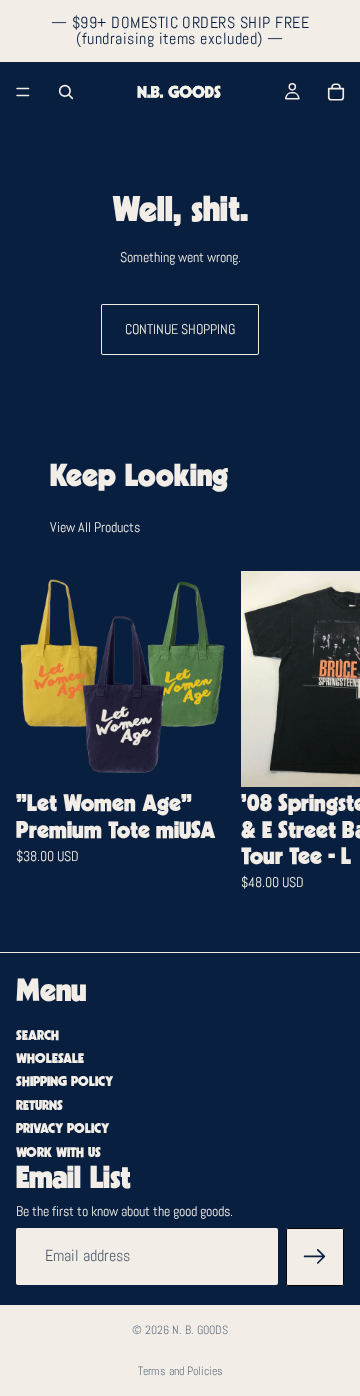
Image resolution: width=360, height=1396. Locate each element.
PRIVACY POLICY (62, 1129)
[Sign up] (315, 1256)
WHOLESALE (50, 1058)
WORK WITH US (58, 1152)
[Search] (66, 92)
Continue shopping (180, 329)
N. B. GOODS (200, 1330)
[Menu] (23, 92)
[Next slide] (320, 745)
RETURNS (39, 1105)
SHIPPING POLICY (64, 1082)
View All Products (95, 527)
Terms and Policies (180, 1371)
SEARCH (37, 1035)
